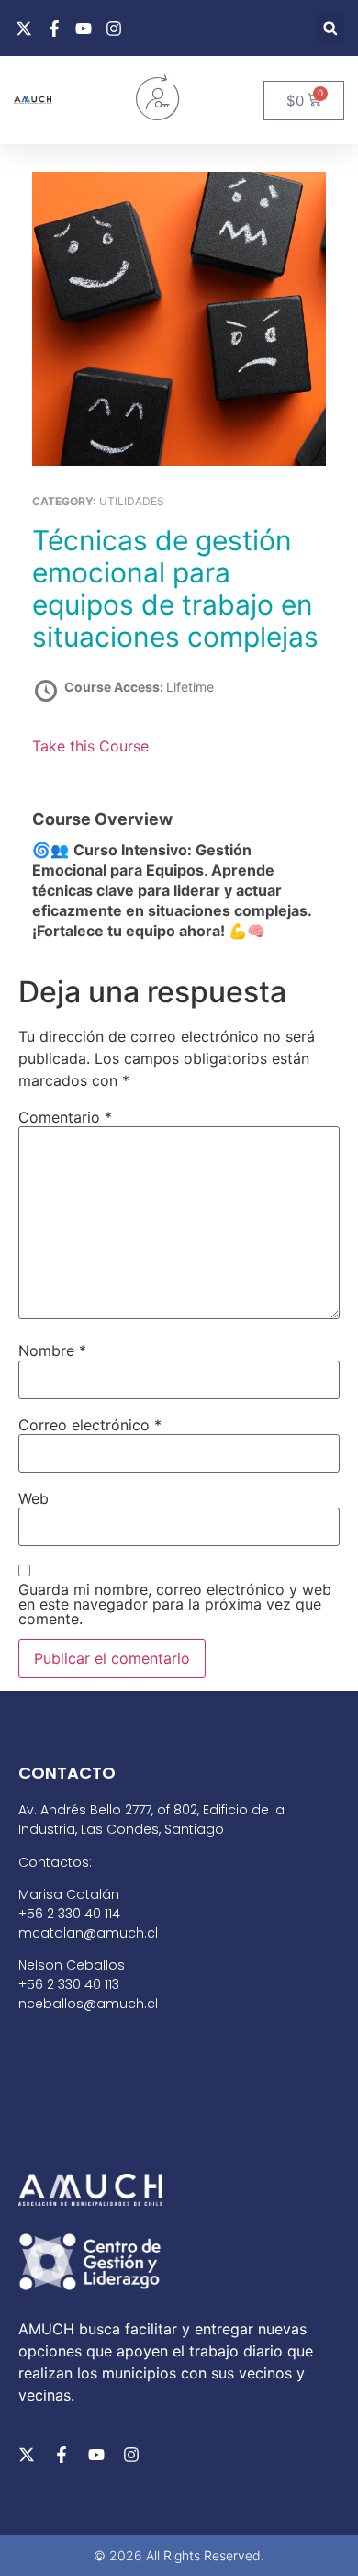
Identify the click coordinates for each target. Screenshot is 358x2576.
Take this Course (90, 746)
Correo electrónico (90, 1425)
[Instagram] (131, 2455)
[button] (330, 28)
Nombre (52, 1350)
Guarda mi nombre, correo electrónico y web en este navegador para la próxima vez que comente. (175, 1604)
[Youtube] (96, 2455)
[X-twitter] (27, 2455)
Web (34, 1498)
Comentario (65, 1117)
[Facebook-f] (62, 2455)
